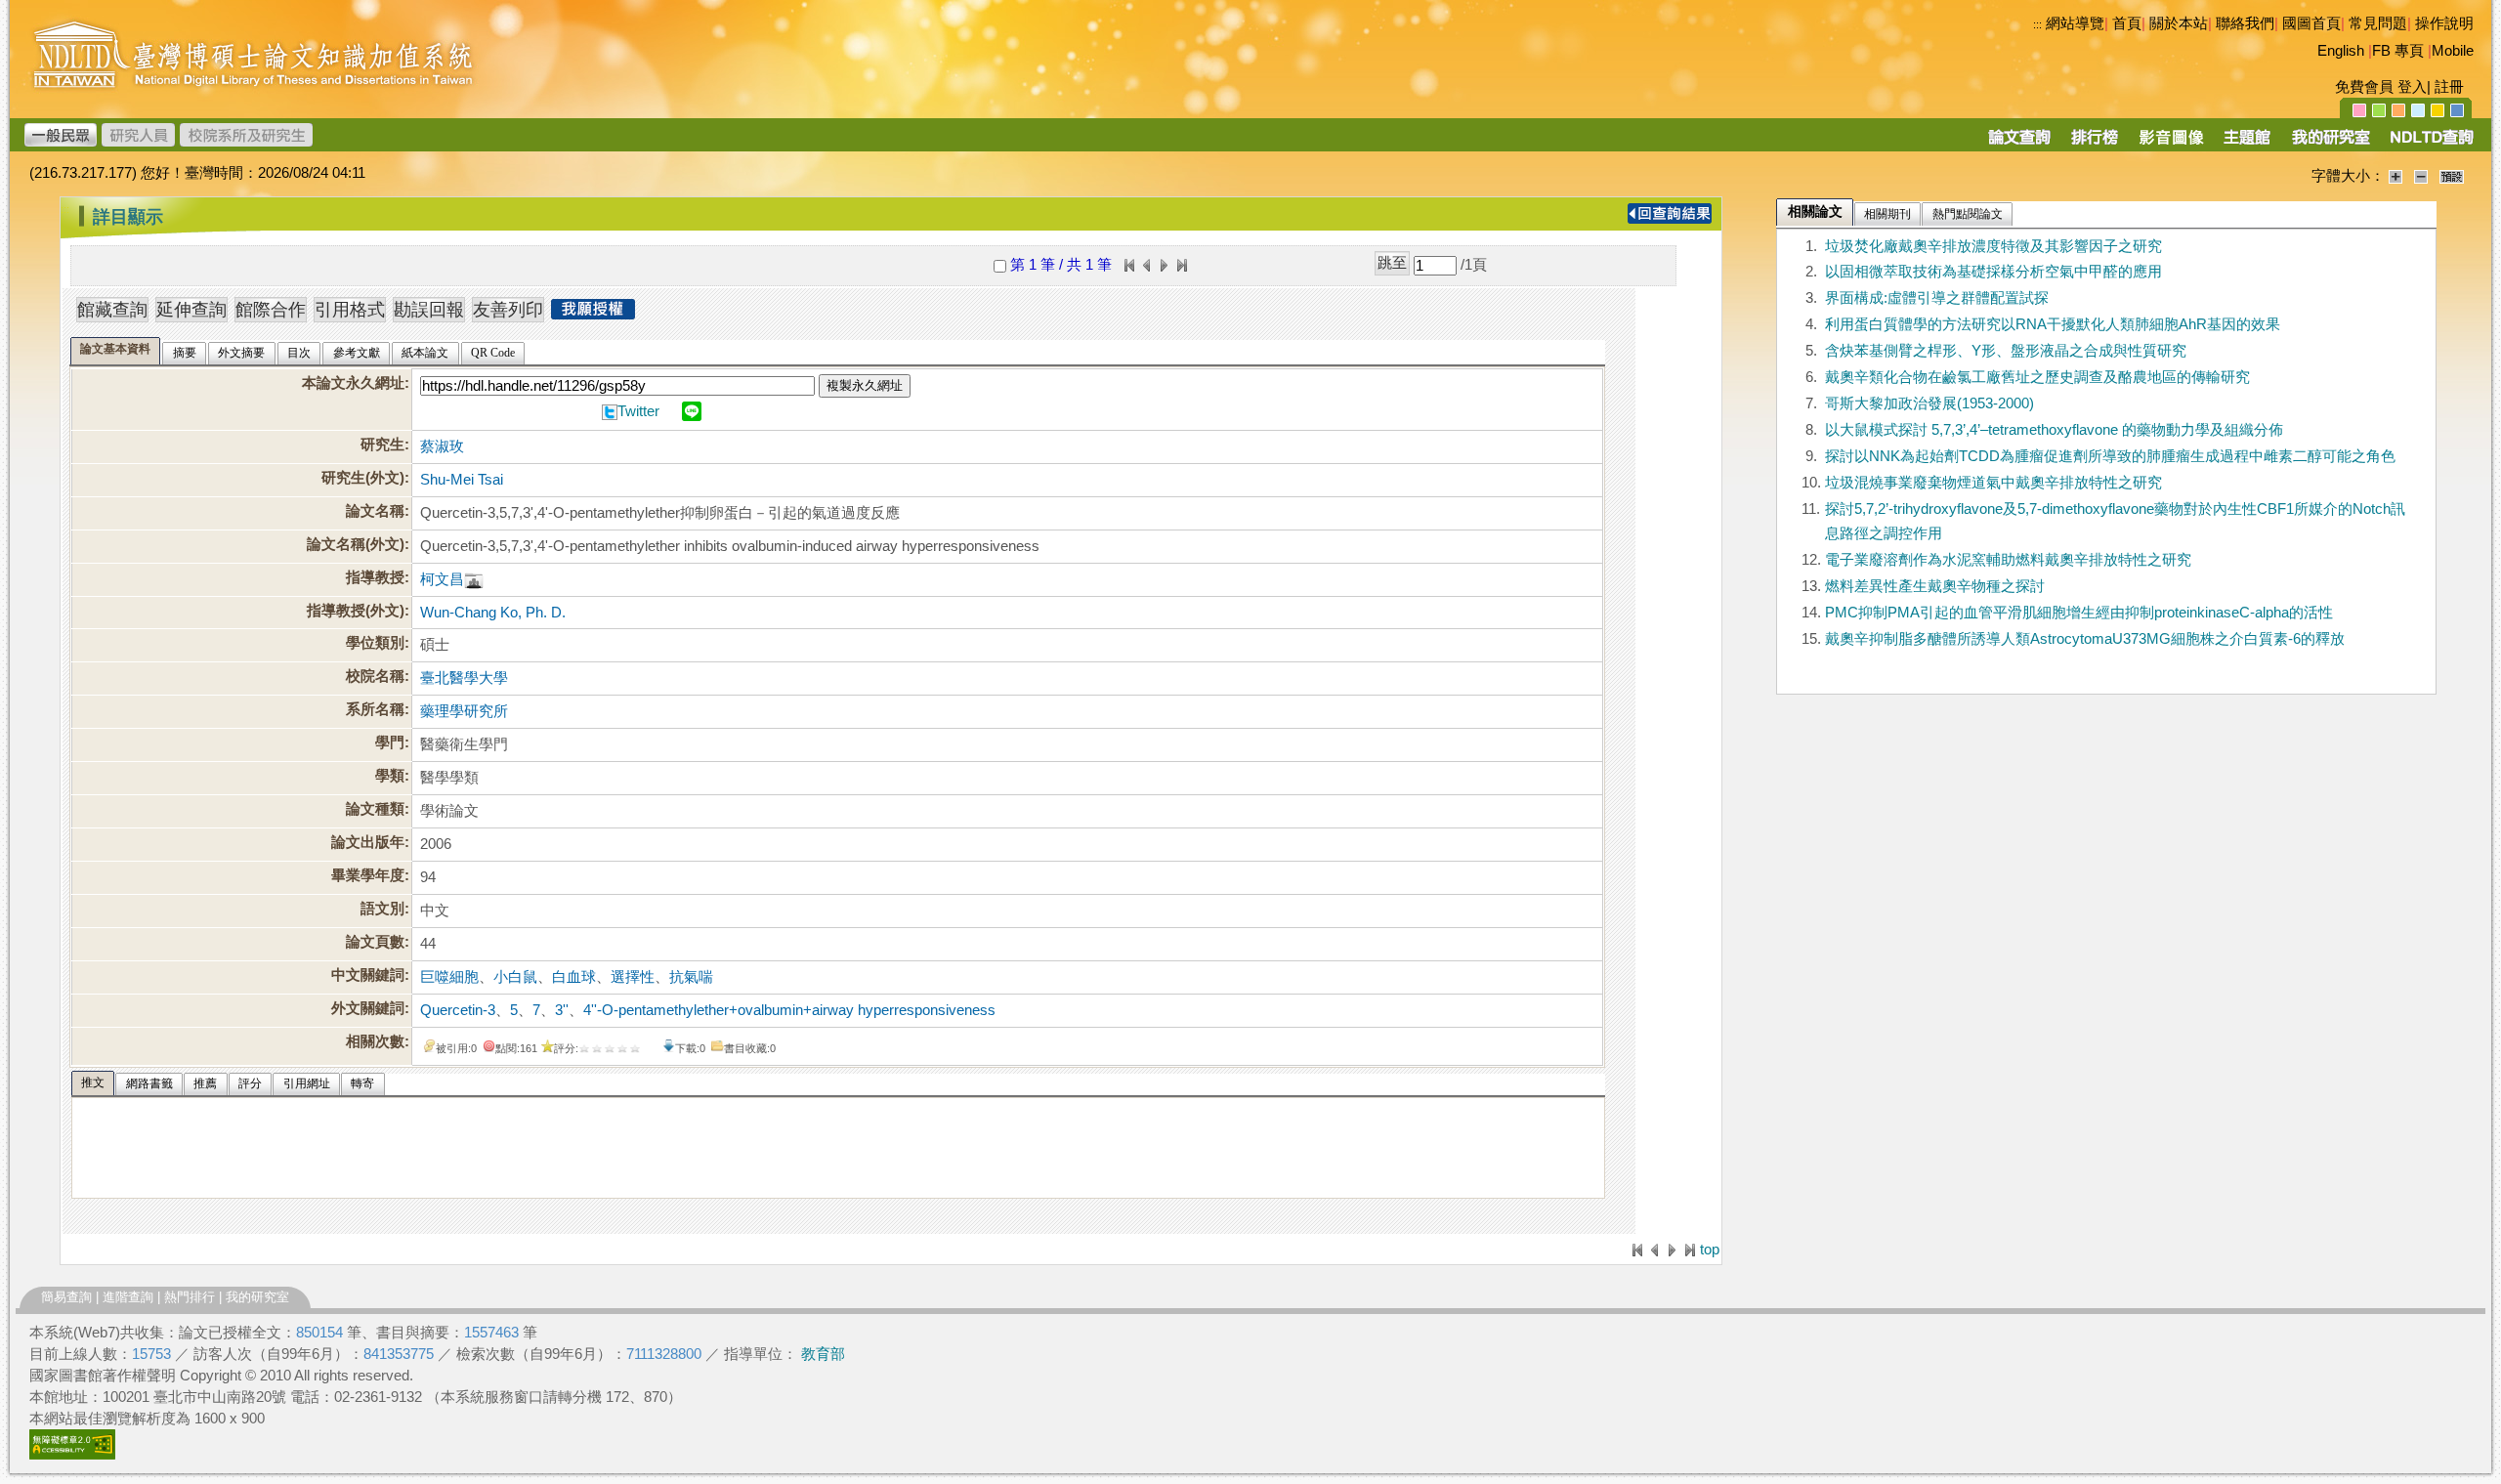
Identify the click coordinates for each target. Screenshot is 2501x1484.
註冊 (2449, 87)
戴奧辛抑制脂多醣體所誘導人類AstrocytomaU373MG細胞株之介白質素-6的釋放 (2085, 639)
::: (2037, 24)
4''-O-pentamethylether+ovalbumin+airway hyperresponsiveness (789, 1010)
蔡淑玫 (442, 446)
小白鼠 (515, 977)
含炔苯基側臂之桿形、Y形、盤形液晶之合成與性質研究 (2006, 351)
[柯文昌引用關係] (474, 579)
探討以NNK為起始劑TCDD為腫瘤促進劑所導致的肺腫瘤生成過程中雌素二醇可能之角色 (2110, 456)
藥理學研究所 (464, 711)
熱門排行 (190, 1297)
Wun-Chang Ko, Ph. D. (493, 613)
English (2341, 51)
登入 (2412, 87)
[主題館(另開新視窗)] (2247, 144)
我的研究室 (257, 1297)
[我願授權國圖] (593, 314)
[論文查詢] (2019, 144)
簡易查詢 (66, 1297)
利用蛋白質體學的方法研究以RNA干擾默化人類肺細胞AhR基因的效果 (2053, 324)
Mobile (2453, 51)
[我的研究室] (2330, 144)
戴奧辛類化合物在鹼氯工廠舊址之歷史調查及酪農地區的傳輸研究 (2037, 377)
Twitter (638, 411)
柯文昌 (442, 579)
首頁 (2127, 23)
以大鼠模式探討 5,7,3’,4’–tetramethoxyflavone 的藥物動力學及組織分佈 (2054, 430)
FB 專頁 (2398, 51)
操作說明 (2444, 23)
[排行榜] (2095, 144)
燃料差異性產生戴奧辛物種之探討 (1935, 586)
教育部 (823, 1354)
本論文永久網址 (353, 383)
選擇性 (633, 977)
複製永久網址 (865, 385)
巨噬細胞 (449, 977)
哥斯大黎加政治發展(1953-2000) (1929, 403)
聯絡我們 (2245, 23)
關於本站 (2179, 23)
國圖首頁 (2311, 23)
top (1710, 1250)
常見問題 (2378, 23)
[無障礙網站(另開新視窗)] (72, 1455)
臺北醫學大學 (464, 678)
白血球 (574, 977)
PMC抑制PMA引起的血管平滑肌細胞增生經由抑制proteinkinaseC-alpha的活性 (2079, 613)
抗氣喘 (691, 977)
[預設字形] (2452, 176)
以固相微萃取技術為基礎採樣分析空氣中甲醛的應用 (1993, 272)
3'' (562, 1010)
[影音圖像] (2171, 144)
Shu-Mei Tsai (462, 480)
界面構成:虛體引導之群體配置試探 (1937, 298)
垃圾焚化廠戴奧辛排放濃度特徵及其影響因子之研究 (1993, 246)
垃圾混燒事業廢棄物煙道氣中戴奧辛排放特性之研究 (1993, 483)
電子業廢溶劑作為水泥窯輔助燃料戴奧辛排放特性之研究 (2008, 560)
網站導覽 (2075, 23)
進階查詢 (128, 1297)
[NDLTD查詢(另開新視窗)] (2430, 144)
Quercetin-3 (458, 1010)
